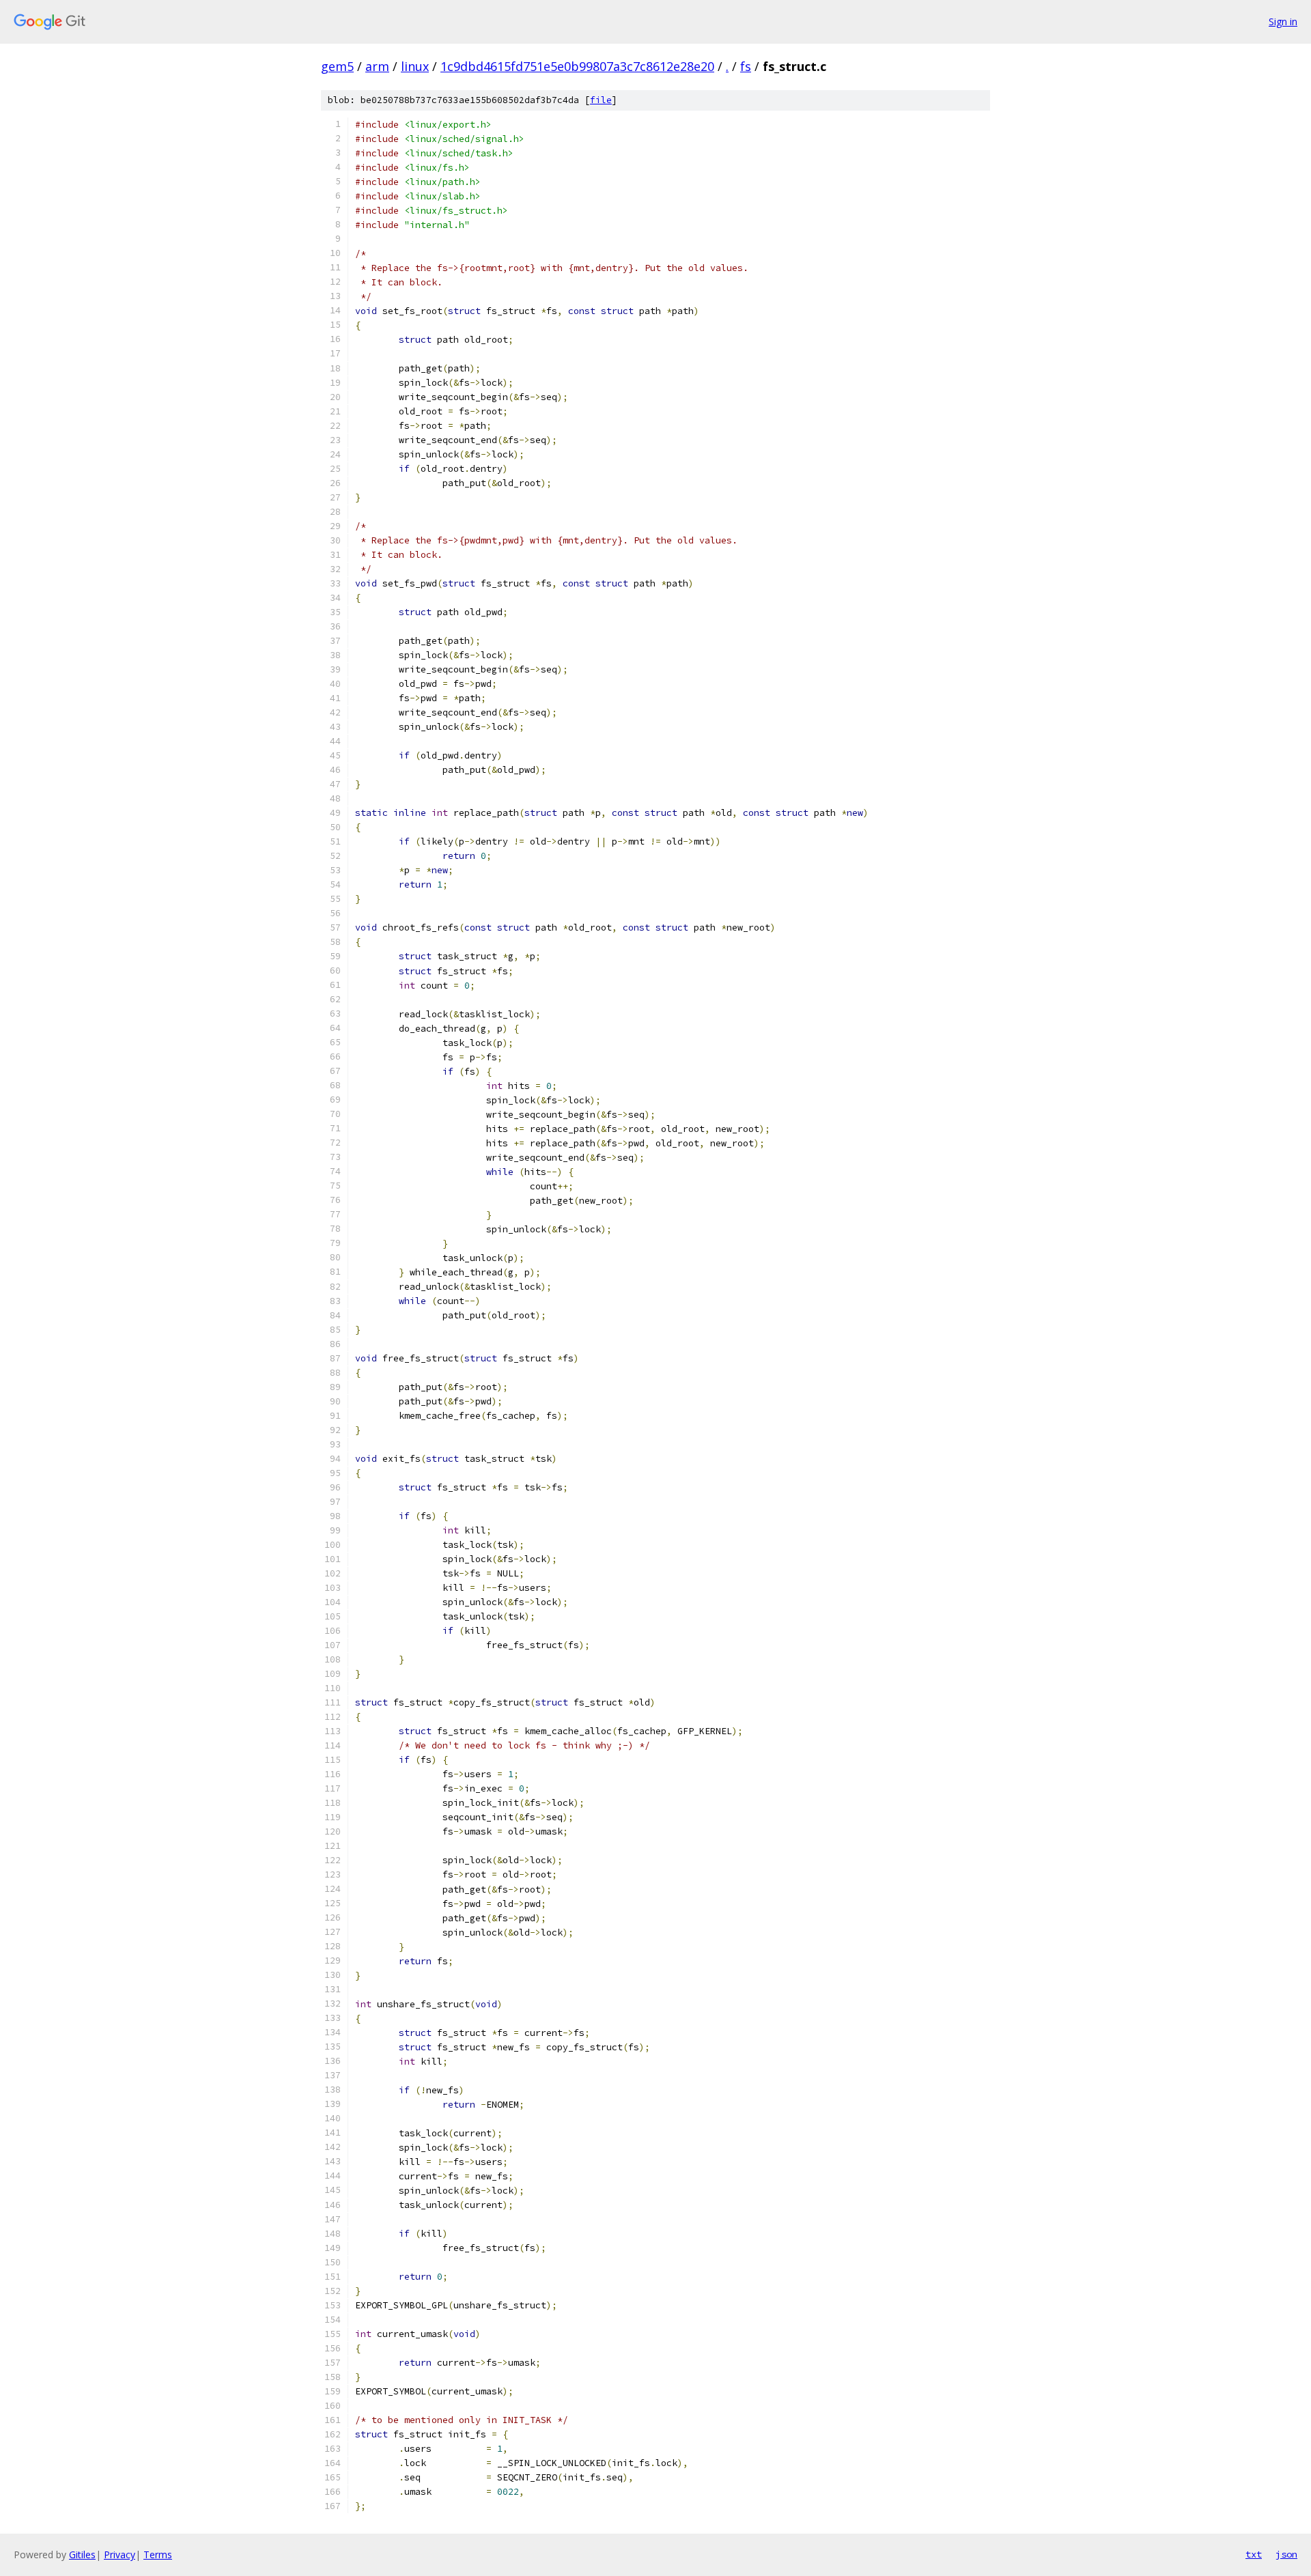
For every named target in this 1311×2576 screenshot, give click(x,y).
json (1286, 2554)
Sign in (1283, 22)
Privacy (119, 2554)
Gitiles (82, 2554)
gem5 (337, 66)
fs (746, 66)
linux (415, 66)
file (601, 100)
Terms (158, 2554)
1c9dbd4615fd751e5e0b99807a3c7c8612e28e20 (577, 66)
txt (1254, 2554)
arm (377, 66)
